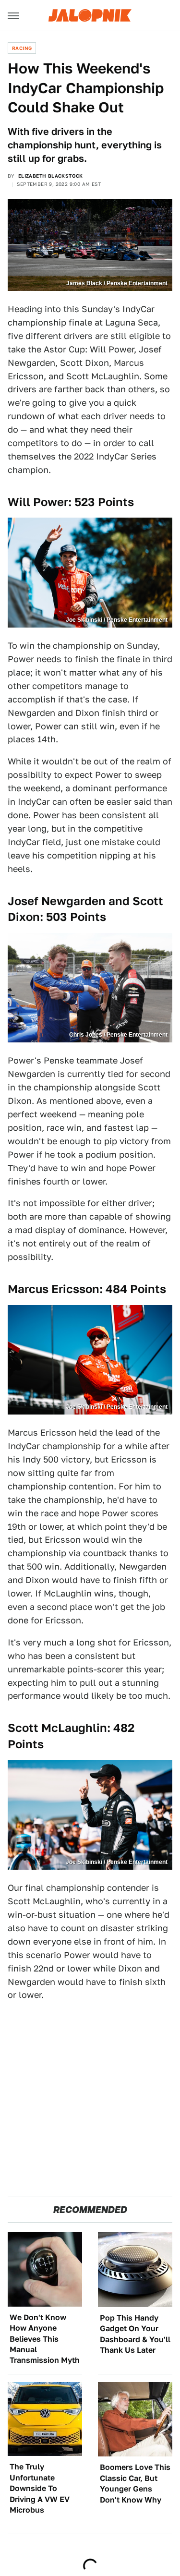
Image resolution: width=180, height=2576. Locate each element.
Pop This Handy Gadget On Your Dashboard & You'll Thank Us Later (135, 2334)
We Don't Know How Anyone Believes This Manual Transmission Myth (45, 2339)
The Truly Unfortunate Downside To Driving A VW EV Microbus (40, 2488)
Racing (22, 48)
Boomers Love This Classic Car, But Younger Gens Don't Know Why (135, 2483)
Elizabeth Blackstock (51, 176)
